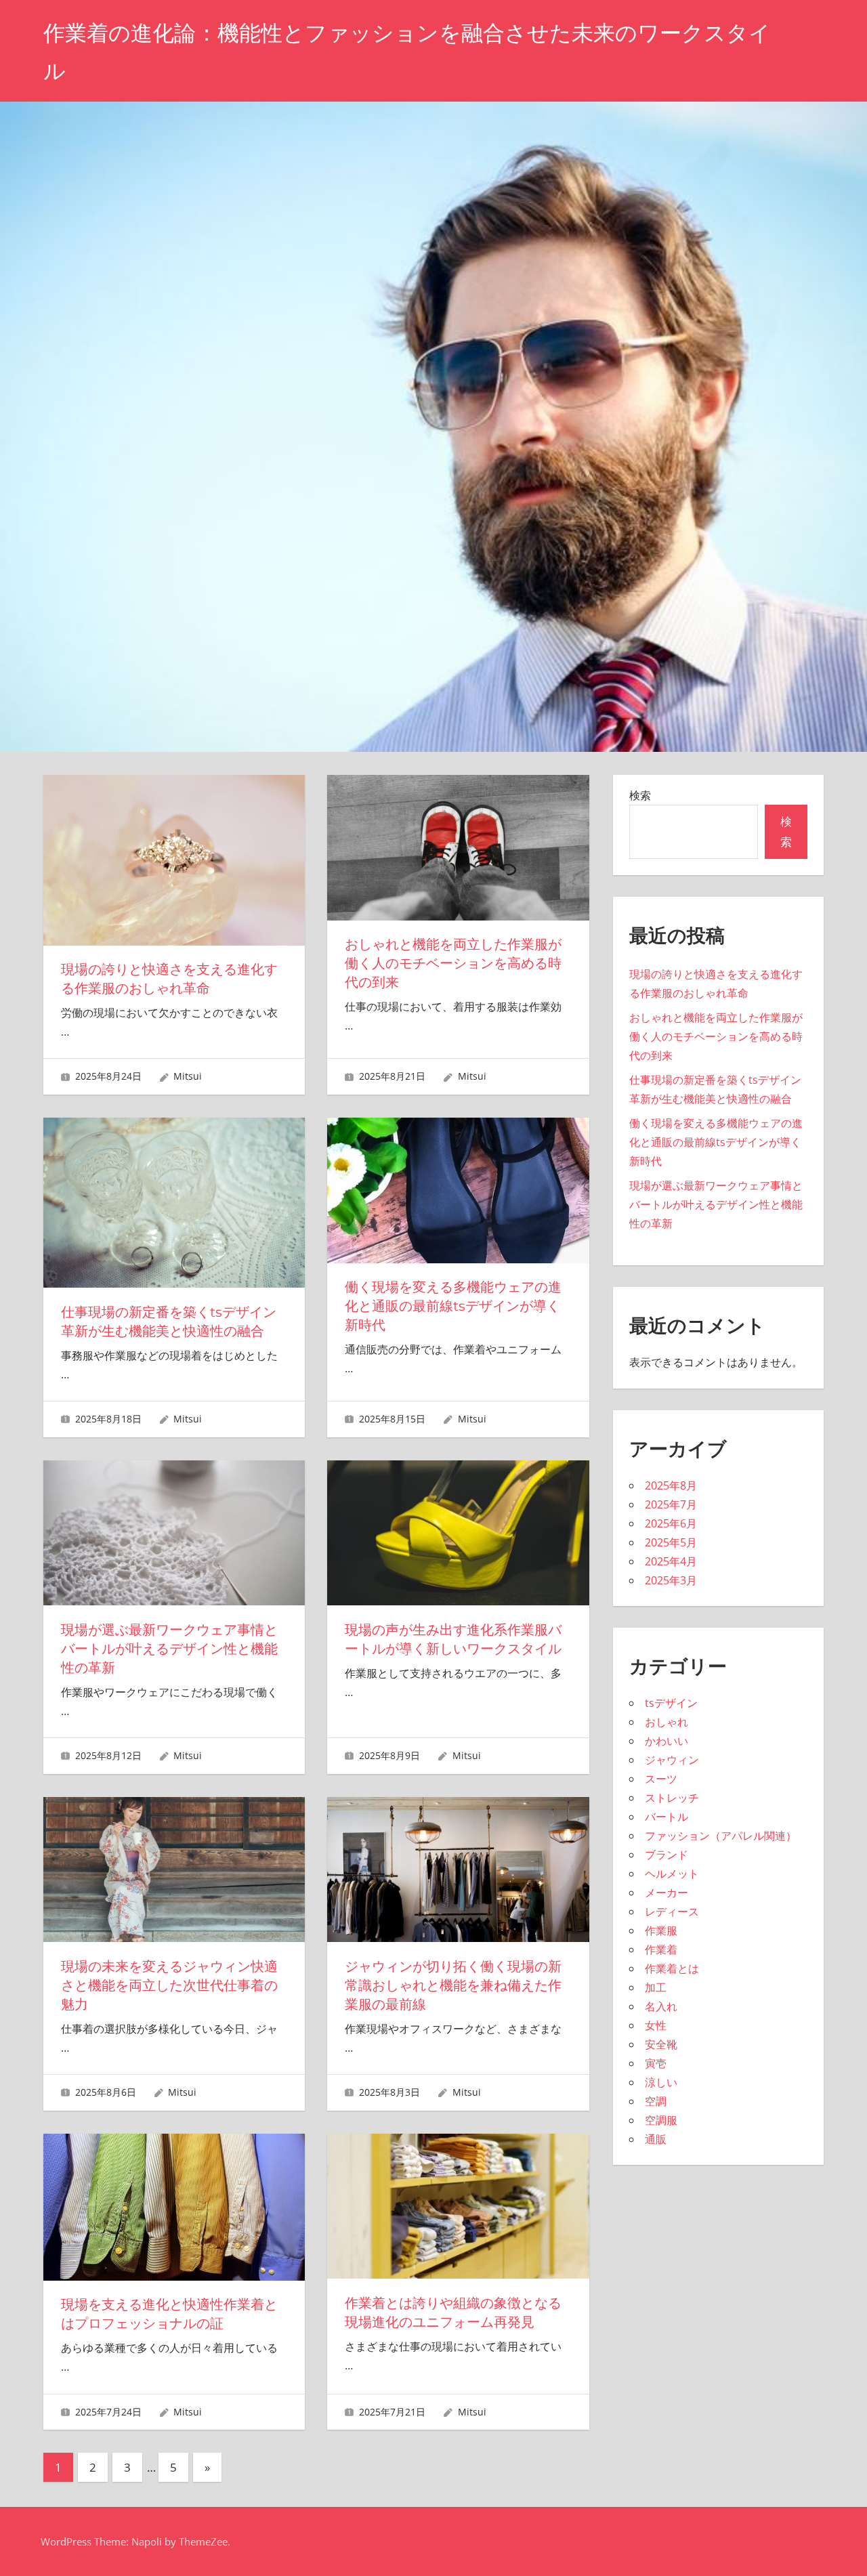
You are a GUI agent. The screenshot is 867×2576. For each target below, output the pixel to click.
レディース (672, 1912)
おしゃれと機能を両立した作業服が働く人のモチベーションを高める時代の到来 (453, 963)
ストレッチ (672, 1798)
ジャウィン (672, 1760)
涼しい (661, 2082)
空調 (656, 2101)
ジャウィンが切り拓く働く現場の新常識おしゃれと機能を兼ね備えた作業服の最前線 (453, 1985)
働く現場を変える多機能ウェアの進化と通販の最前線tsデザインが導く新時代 (453, 1306)
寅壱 (656, 2063)
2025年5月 (671, 1542)
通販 (656, 2139)
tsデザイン (671, 1703)
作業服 (661, 1930)
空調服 (661, 2120)
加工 (656, 1987)
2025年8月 (671, 1485)
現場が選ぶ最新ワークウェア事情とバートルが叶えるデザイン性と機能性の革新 (169, 1649)
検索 (640, 795)
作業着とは (672, 1968)
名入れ (661, 2006)
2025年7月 (671, 1504)
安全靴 (661, 2044)
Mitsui (188, 1076)
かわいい (667, 1741)
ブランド (667, 1855)
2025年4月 (671, 1561)
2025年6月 (671, 1523)
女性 (656, 2025)
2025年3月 (671, 1580)
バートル (667, 1817)
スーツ (661, 1779)
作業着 (661, 1949)
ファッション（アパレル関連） (721, 1836)
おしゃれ (667, 1722)
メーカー (667, 1893)
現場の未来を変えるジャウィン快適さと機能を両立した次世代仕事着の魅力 (169, 1985)
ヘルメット (672, 1874)
